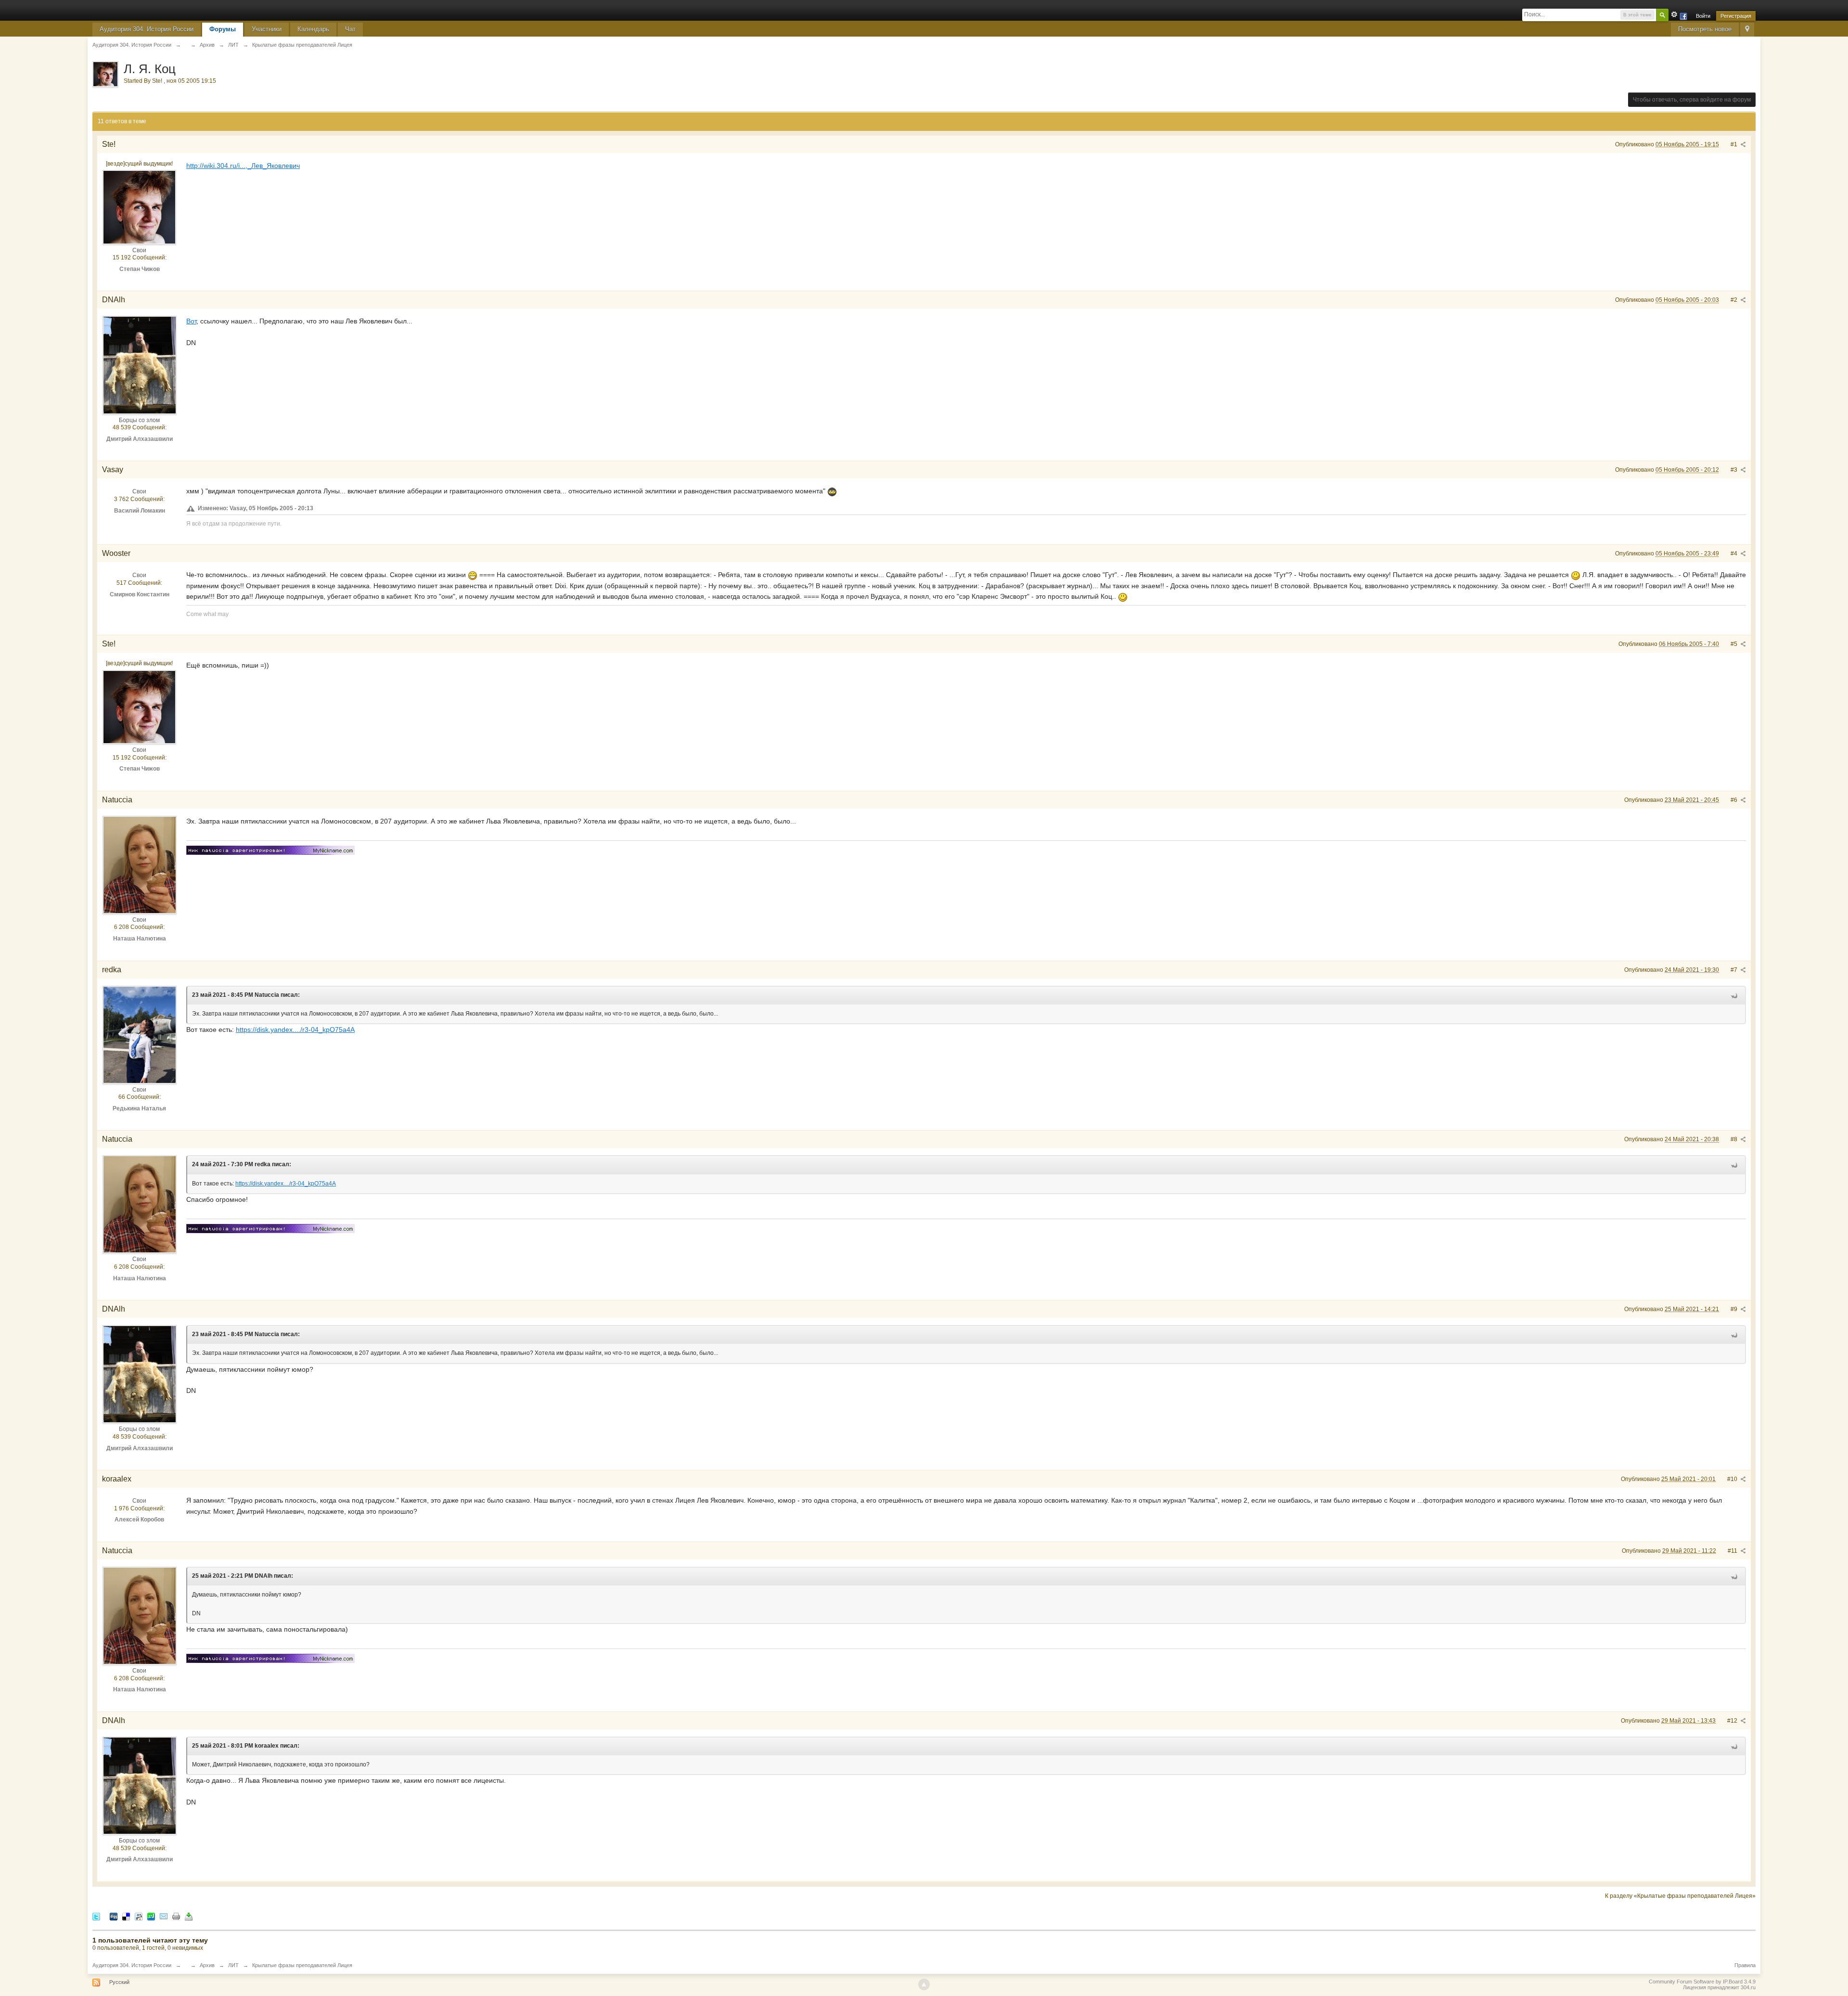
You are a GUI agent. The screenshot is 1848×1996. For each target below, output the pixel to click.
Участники (267, 29)
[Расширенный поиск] (1674, 14)
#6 (1735, 800)
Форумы (223, 29)
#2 (1735, 300)
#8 (1735, 1139)
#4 (1735, 554)
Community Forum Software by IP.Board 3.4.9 (1702, 1982)
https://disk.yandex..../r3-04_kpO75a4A (295, 1030)
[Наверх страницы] (924, 1984)
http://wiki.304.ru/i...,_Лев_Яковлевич (243, 166)
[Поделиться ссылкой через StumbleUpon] (151, 1916)
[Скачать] (189, 1916)
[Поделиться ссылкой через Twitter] (96, 1916)
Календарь (313, 29)
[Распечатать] (176, 1916)
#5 (1735, 644)
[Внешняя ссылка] (270, 849)
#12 (1733, 1721)
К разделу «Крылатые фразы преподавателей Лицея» (1680, 1896)
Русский (119, 1982)
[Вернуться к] (186, 45)
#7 (1735, 970)
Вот (191, 321)
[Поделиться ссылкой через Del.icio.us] (126, 1916)
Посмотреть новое (1705, 29)
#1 (1735, 144)
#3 (1735, 470)
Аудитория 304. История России (147, 29)
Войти (1703, 16)
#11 (1733, 1551)
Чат (350, 29)
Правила (1745, 1965)
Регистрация (1736, 16)
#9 (1735, 1309)
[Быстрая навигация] (1747, 30)
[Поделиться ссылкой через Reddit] (139, 1916)
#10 (1733, 1479)
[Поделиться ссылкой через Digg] (114, 1916)
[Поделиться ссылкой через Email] (164, 1916)
